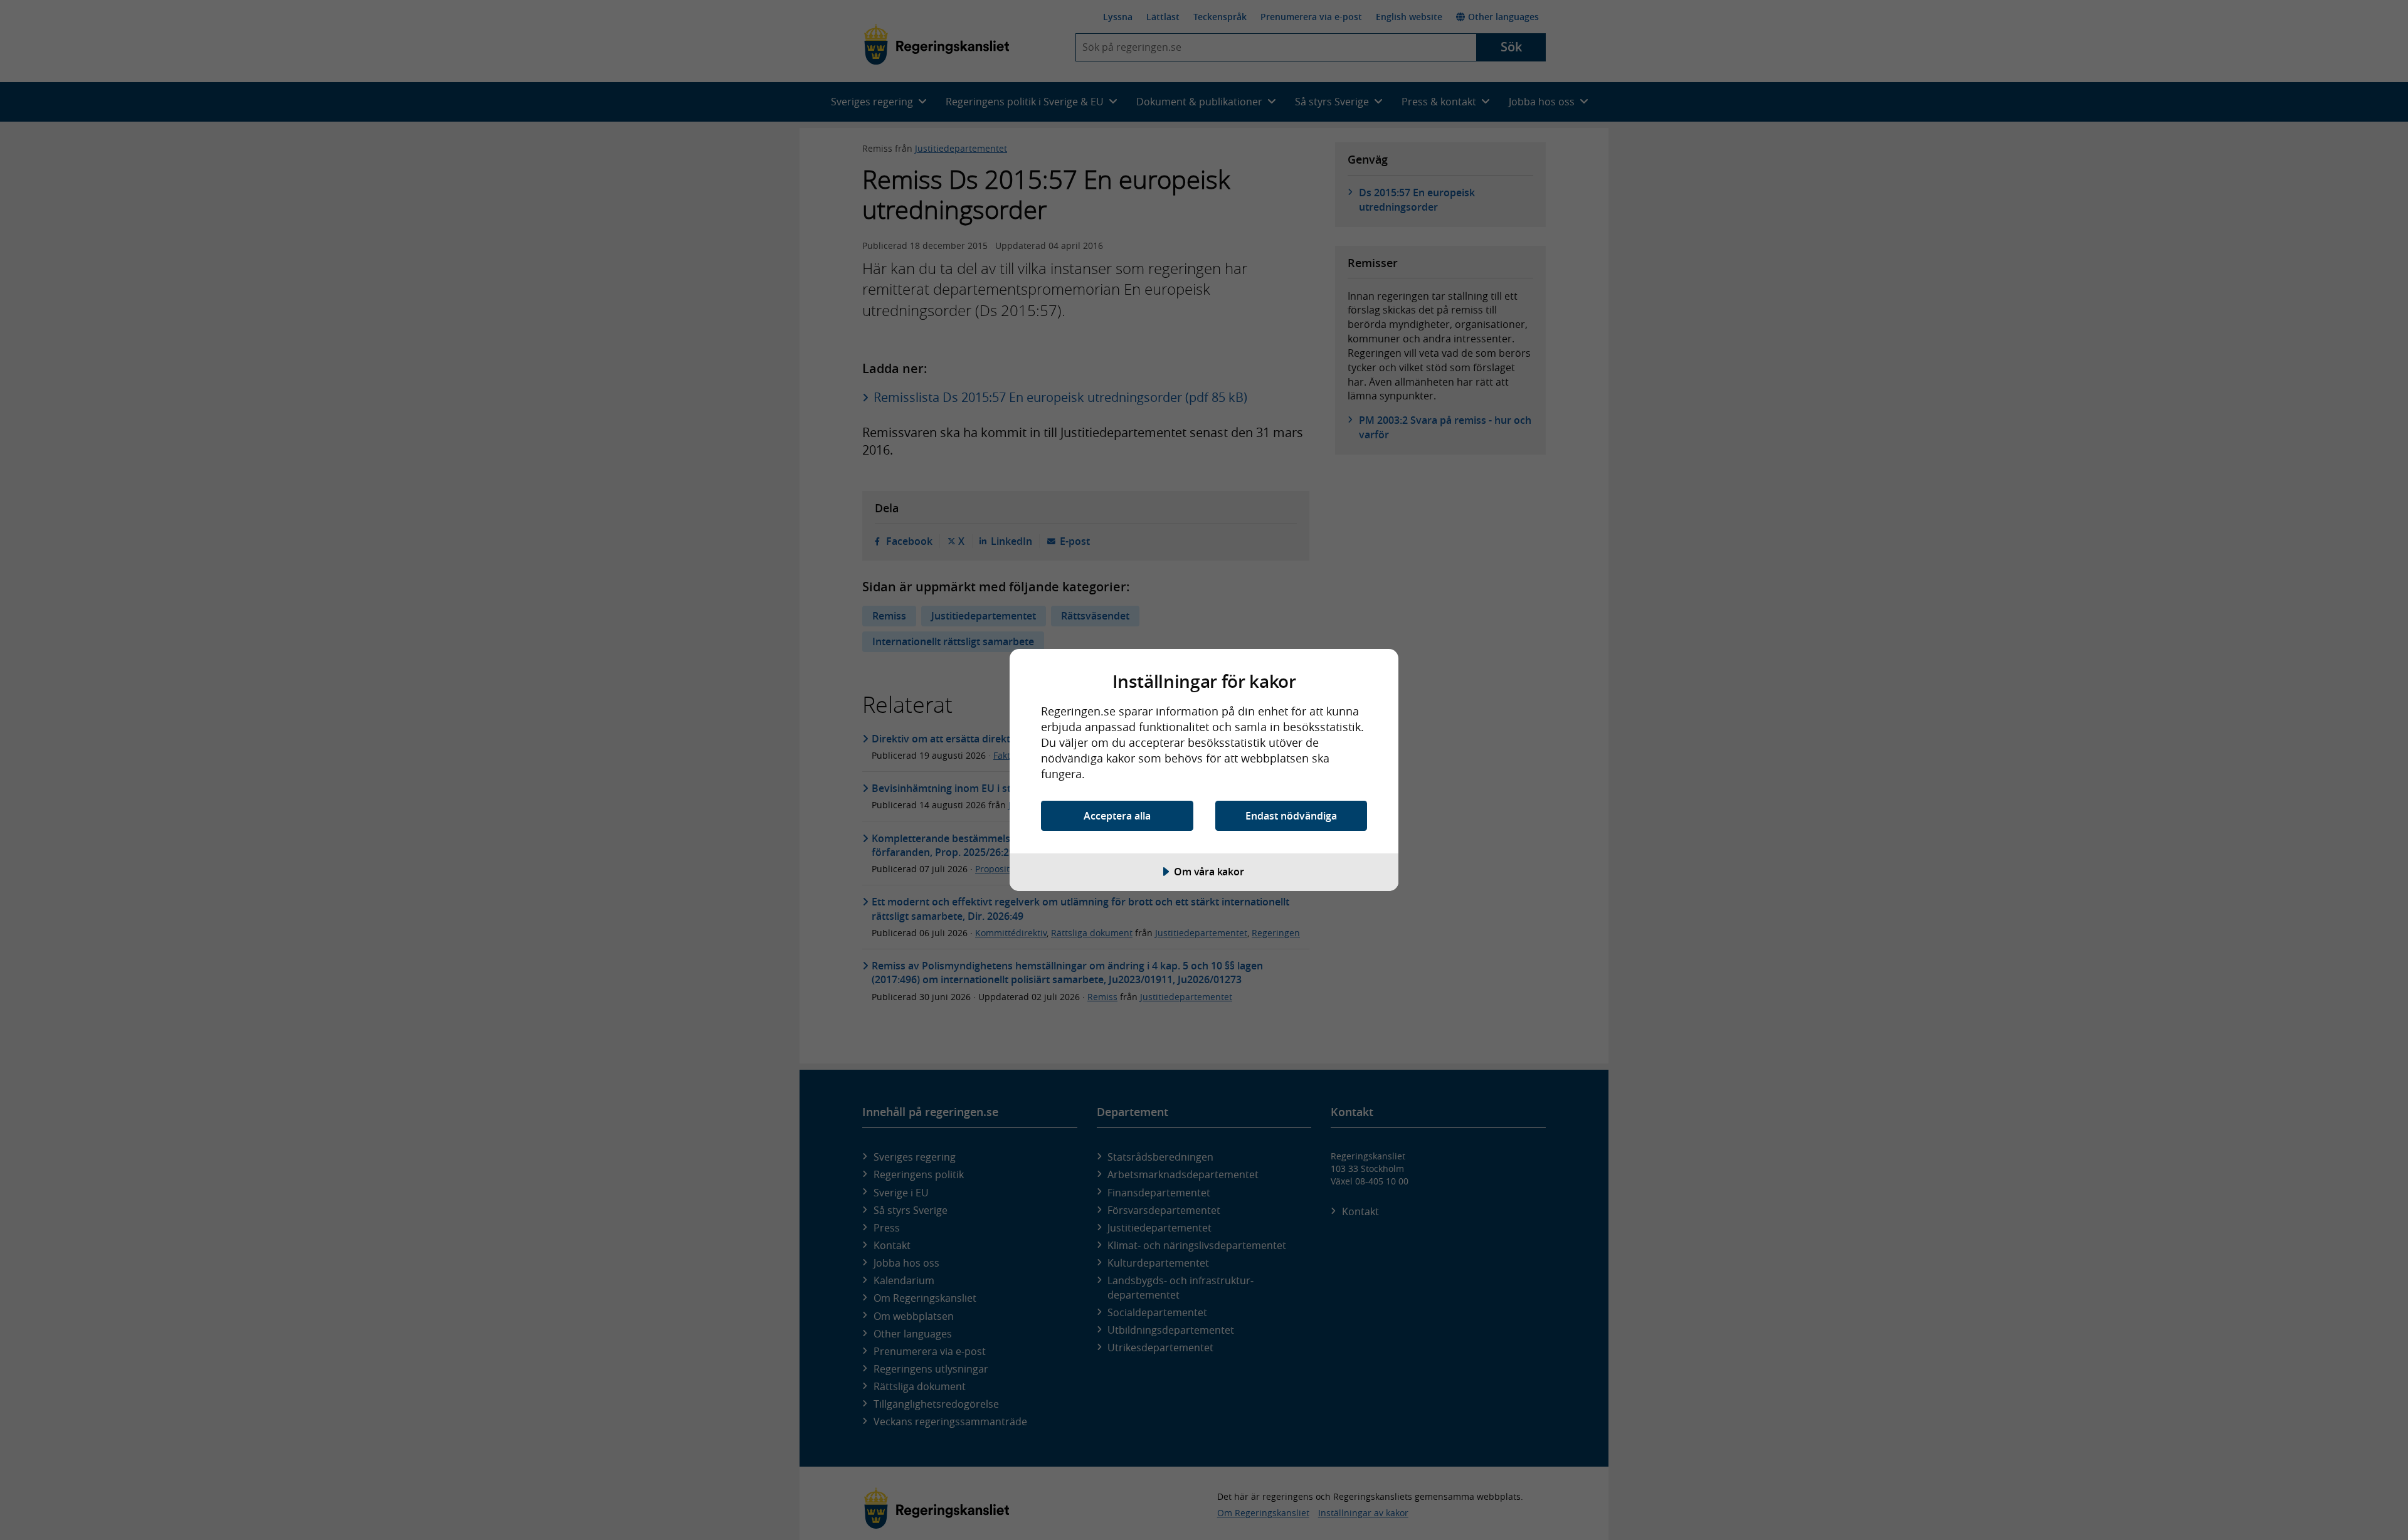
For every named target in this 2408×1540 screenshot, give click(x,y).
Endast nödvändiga (1291, 816)
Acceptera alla (1117, 816)
